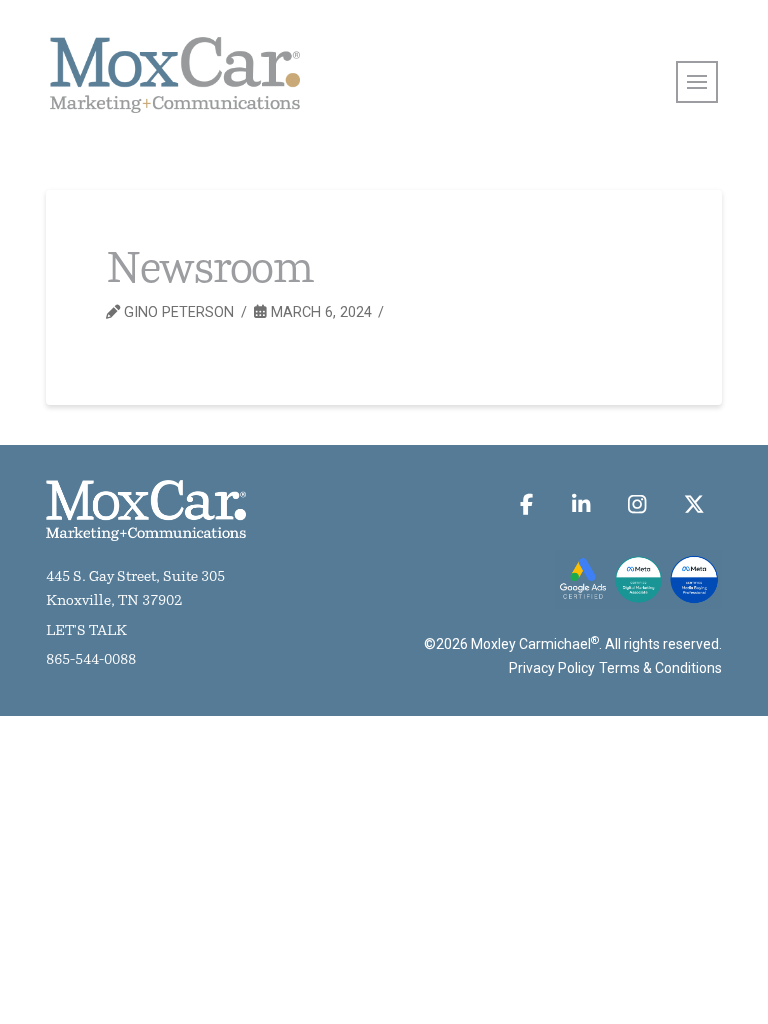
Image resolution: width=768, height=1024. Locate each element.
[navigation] (697, 82)
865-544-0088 (91, 660)
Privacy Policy (552, 668)
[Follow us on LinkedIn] (580, 505)
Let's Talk (86, 631)
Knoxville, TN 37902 (114, 601)
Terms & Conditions (660, 668)
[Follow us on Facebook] (527, 505)
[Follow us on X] (693, 505)
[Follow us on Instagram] (637, 505)
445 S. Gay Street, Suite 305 (135, 577)
